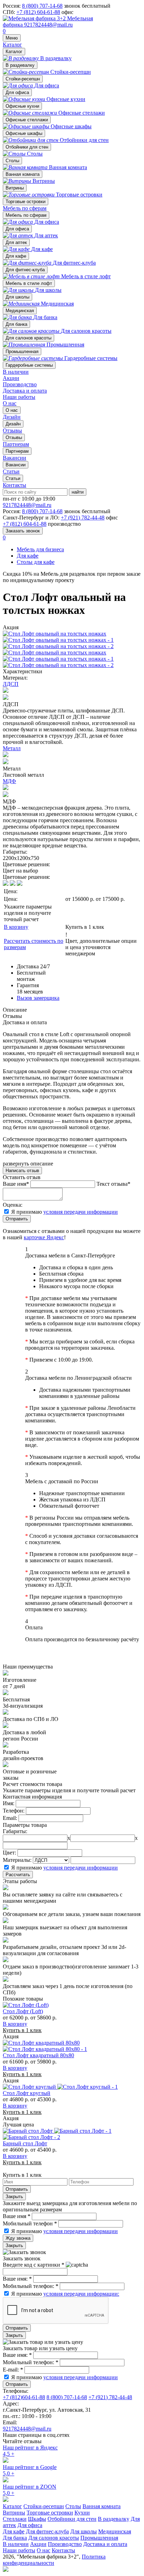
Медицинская (20, 311)
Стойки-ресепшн (23, 79)
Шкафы (37, 2519)
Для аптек (16, 242)
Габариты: (15, 1831)
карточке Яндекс (44, 1237)
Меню (12, 38)
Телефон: (14, 1811)
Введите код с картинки (34, 2265)
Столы (12, 161)
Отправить (17, 1219)
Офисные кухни (22, 106)
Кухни (82, 2513)
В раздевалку (20, 65)
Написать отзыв (22, 1171)
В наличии (16, 372)
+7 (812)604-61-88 (24, 2397)
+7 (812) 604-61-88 (38, 12)
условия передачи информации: (81, 2294)
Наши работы (19, 397)
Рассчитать (18, 1875)
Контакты (15, 485)
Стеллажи (15, 2519)
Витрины (15, 188)
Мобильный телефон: (31, 2286)
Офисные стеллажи (27, 120)
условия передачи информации (81, 1212)
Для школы (17, 297)
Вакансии (16, 465)
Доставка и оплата (25, 391)
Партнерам (17, 451)
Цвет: (9, 1853)
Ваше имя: (17, 2279)
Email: (10, 1818)
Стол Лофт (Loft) (23, 2011)
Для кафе (16, 256)
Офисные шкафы (24, 133)
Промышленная (22, 351)
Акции (11, 378)
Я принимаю (64, 1212)
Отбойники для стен (27, 147)
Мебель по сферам (25, 208)
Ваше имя (17, 2216)
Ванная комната (23, 174)
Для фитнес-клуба (25, 270)
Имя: (9, 1803)
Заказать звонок (23, 531)
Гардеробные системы (29, 365)
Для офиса (17, 92)
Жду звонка (18, 2238)
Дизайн (13, 424)
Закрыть (14, 2197)
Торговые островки (26, 202)
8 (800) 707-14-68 (42, 6)
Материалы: (17, 1860)
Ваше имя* (16, 1184)
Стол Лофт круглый (27, 2093)
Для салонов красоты (28, 338)
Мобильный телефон (30, 2223)
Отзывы (14, 437)
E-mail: (13, 2370)
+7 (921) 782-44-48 (83, 518)
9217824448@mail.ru (48, 25)
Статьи (13, 478)
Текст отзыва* (113, 1184)
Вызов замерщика (38, 998)
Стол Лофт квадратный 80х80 (38, 2055)
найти (78, 492)
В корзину (16, 927)
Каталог (12, 45)
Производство (20, 384)
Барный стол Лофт (25, 2143)
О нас (10, 403)
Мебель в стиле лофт (29, 283)
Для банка (16, 324)
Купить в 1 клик (85, 927)
